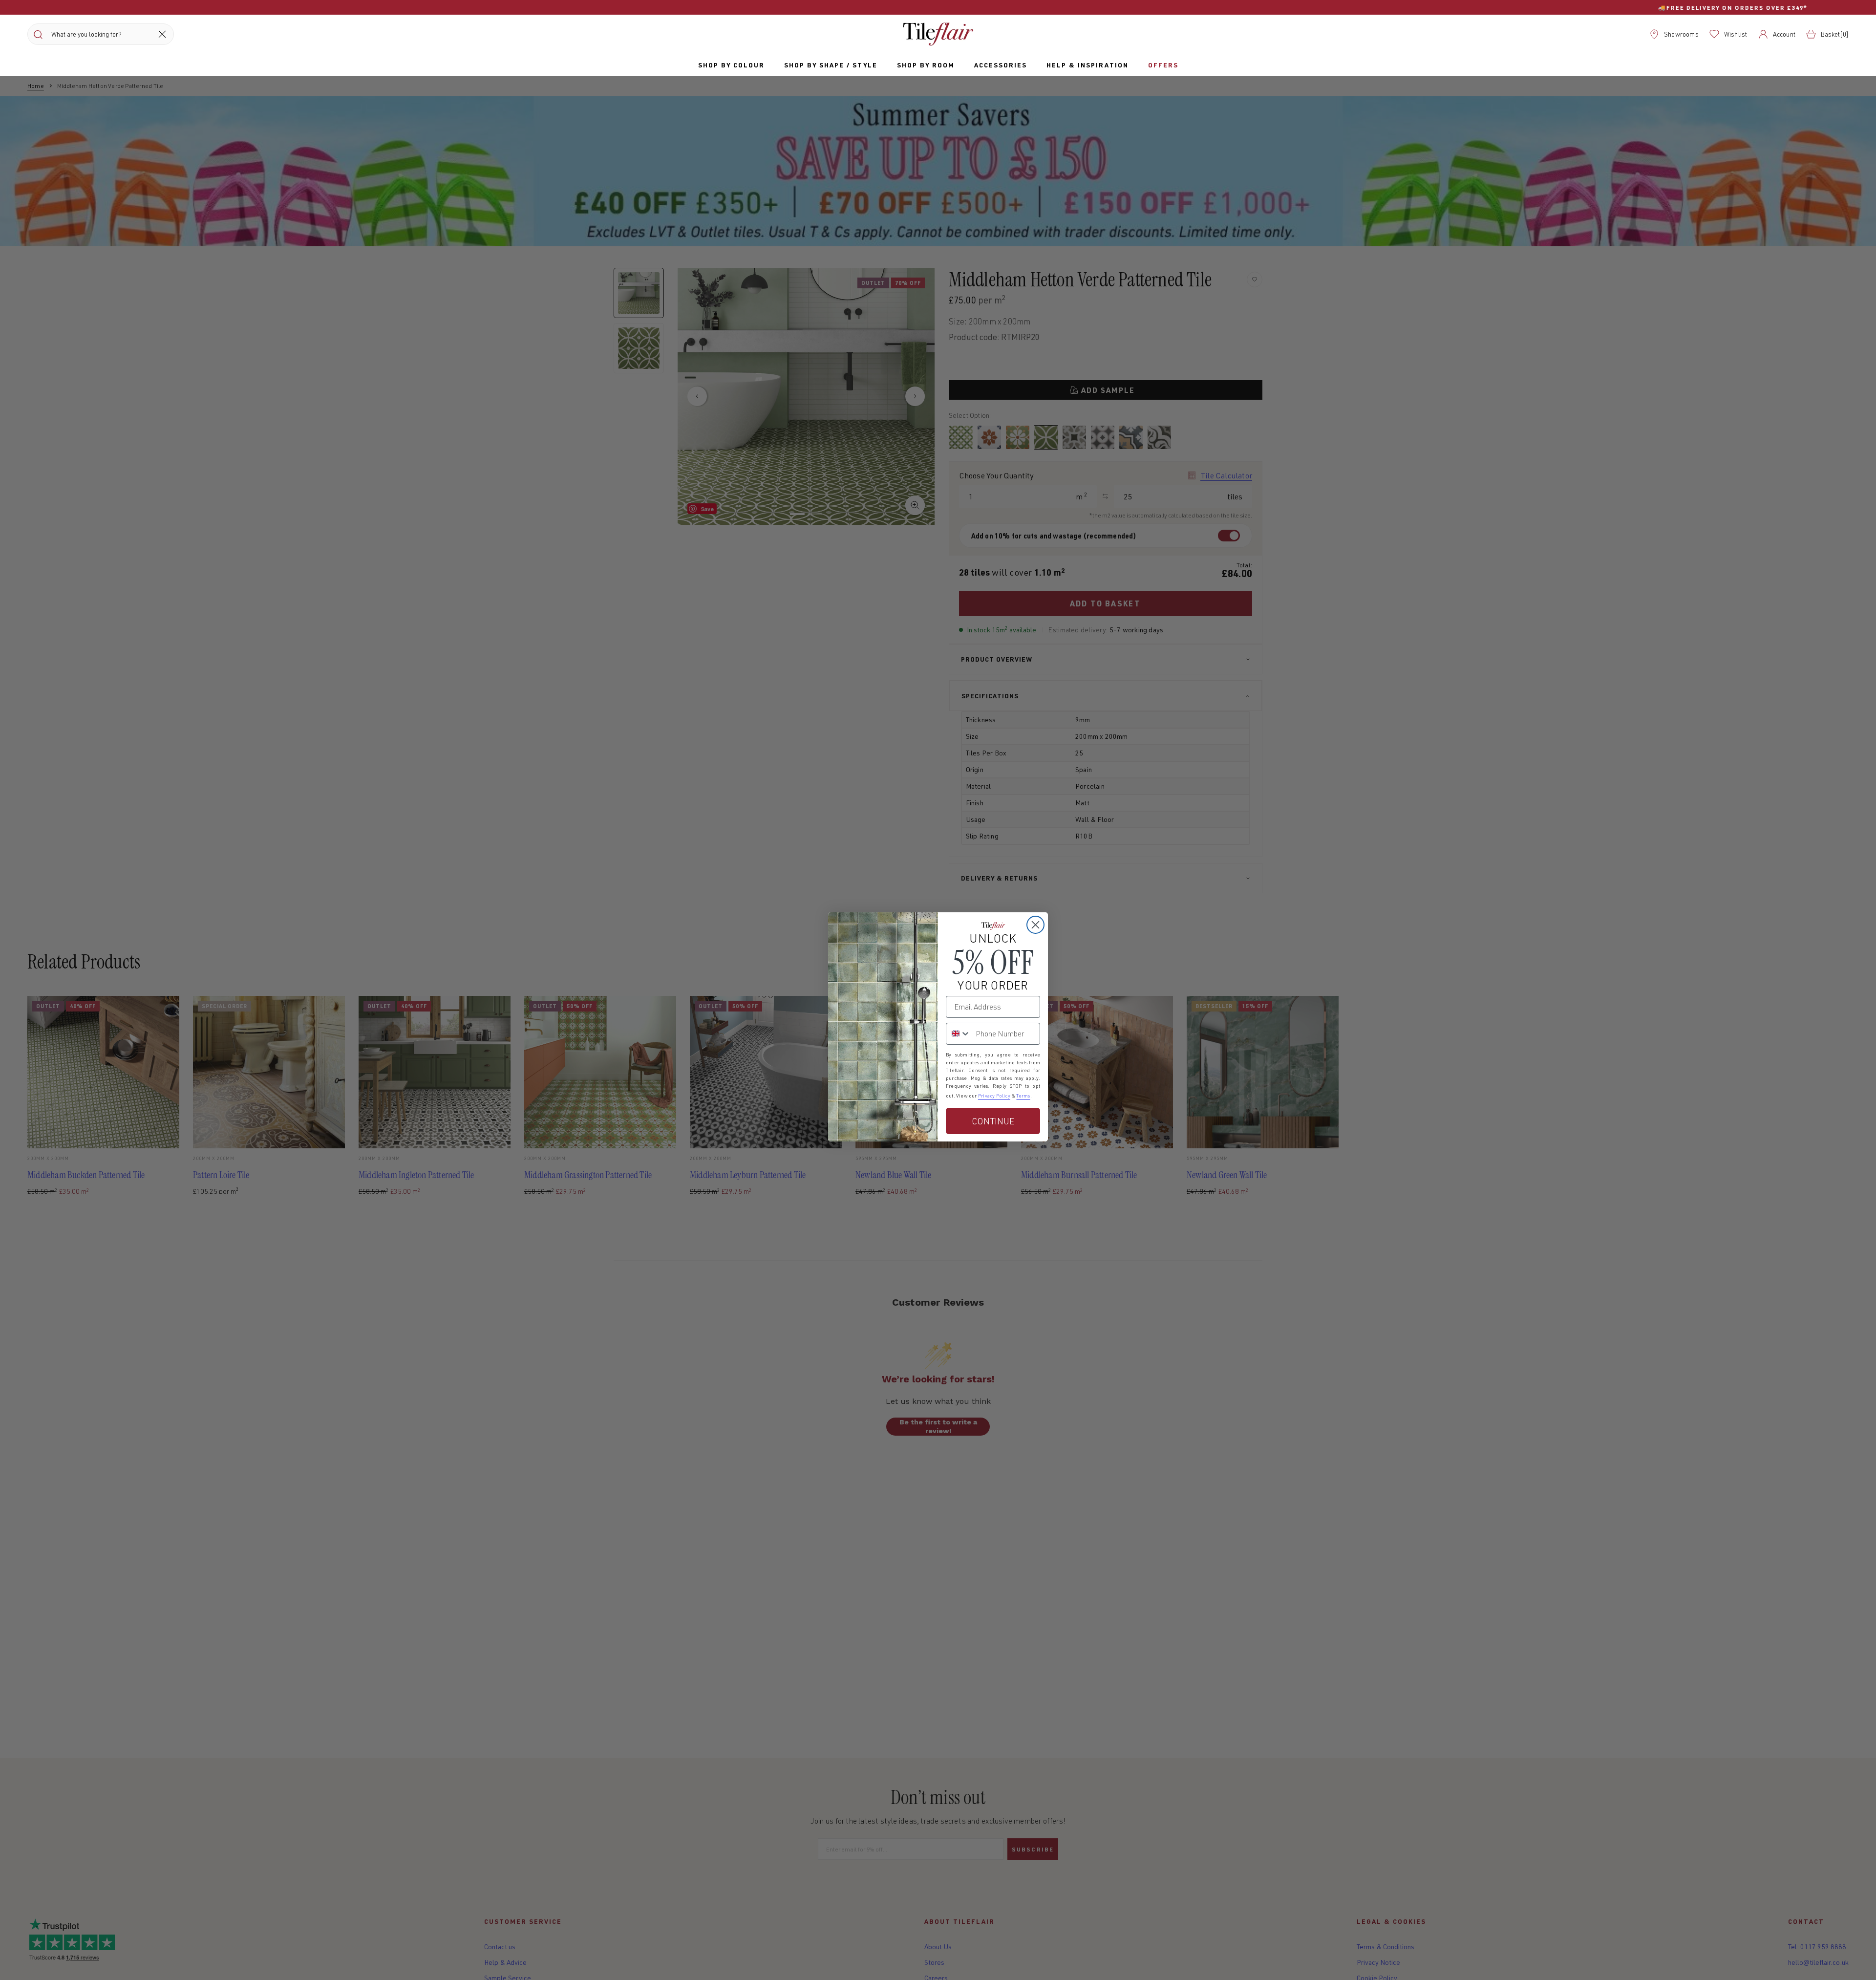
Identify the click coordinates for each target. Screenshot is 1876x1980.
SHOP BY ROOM (926, 65)
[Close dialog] (1035, 925)
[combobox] (959, 1034)
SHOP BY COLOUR (731, 65)
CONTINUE (993, 1121)
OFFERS (1163, 65)
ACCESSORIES (1001, 65)
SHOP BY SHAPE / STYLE (831, 65)
